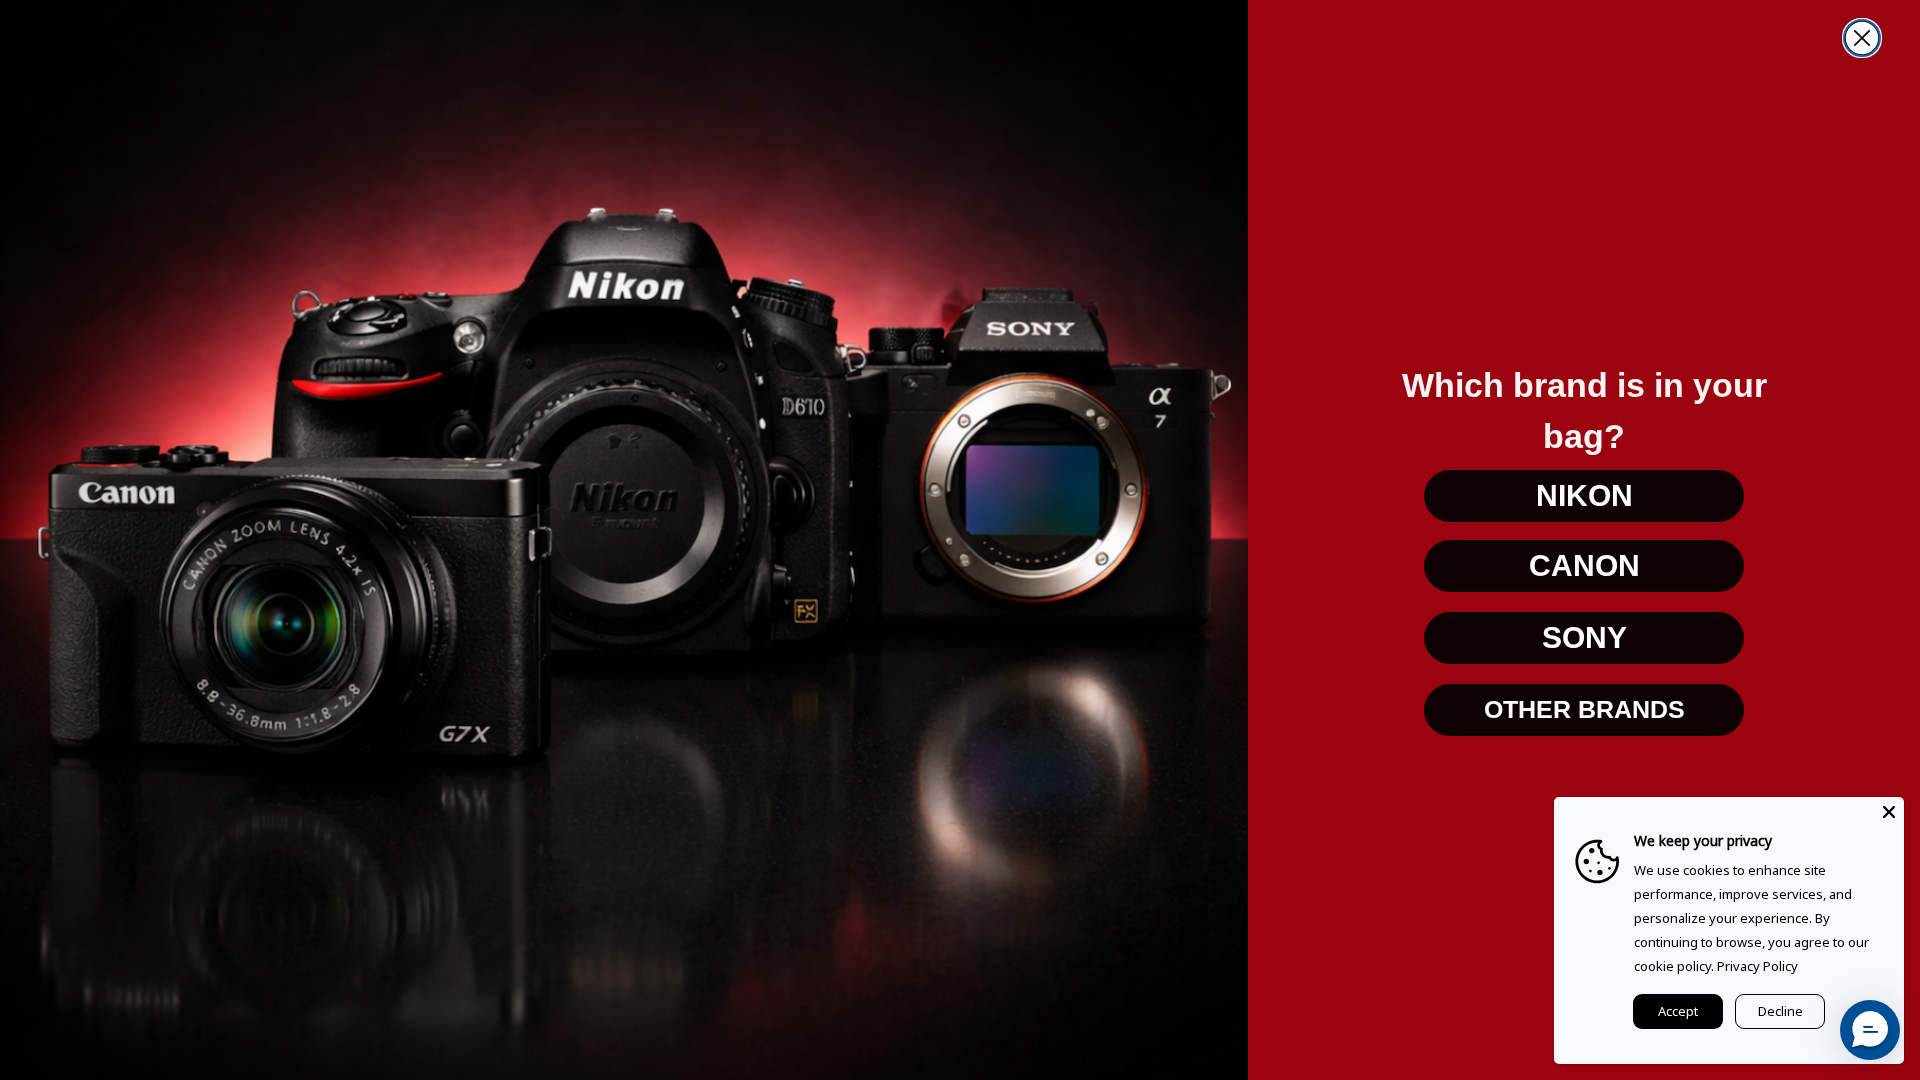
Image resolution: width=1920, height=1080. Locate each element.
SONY (1584, 637)
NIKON (1584, 495)
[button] (1870, 1030)
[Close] (1889, 812)
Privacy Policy (1757, 966)
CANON (1584, 565)
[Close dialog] (1862, 38)
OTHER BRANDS (1584, 709)
